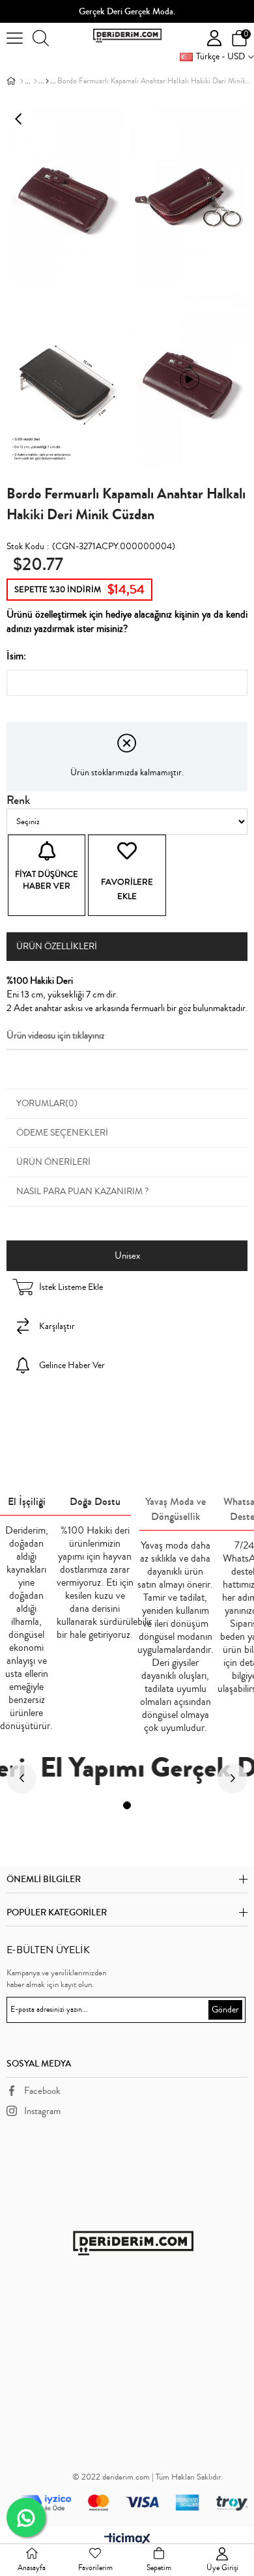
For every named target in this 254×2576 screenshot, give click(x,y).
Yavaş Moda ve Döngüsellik (176, 1509)
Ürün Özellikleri (57, 947)
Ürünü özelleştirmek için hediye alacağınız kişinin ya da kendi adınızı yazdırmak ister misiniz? (127, 622)
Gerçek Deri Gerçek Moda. (127, 12)
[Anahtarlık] (47, 81)
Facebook (42, 2091)
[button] (127, 1805)
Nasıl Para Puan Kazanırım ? (82, 1192)
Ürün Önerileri (53, 1162)
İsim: (16, 656)
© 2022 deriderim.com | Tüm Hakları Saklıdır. (148, 2477)
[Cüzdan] (35, 81)
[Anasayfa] (22, 81)
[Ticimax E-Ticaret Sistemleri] (127, 2540)
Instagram (42, 2111)
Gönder (225, 2010)
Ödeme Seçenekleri (62, 1133)
